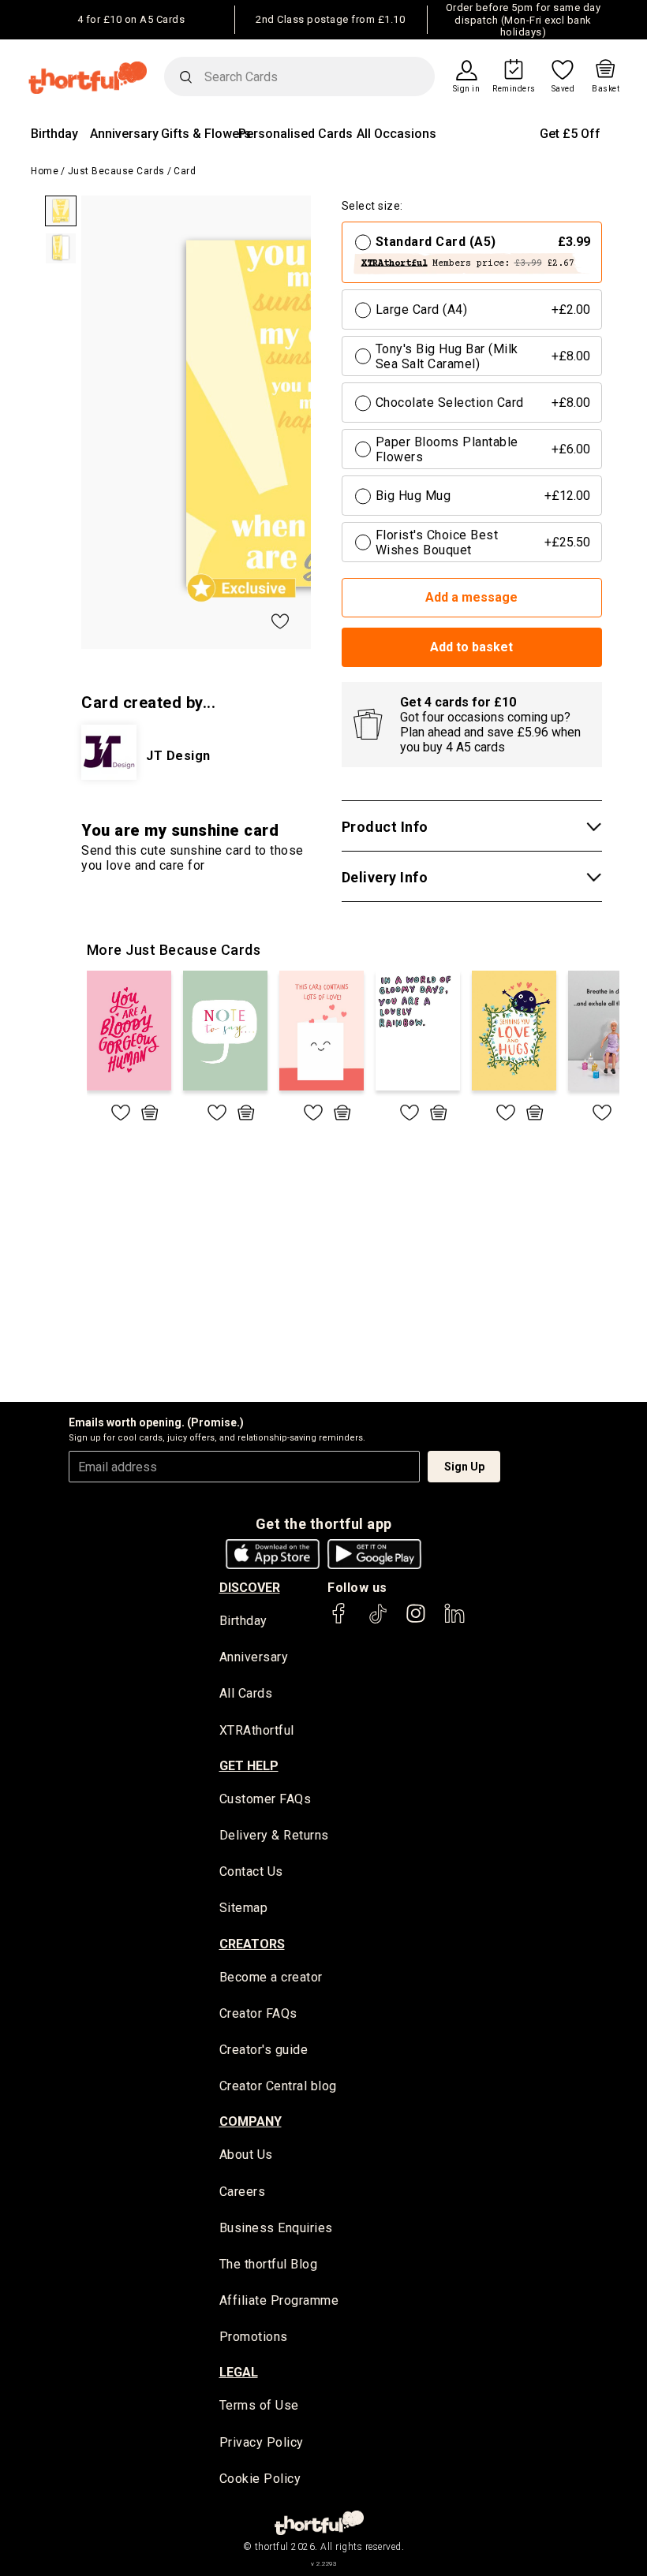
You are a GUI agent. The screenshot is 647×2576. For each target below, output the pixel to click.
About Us (246, 2155)
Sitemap (244, 1908)
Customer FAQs (266, 1799)
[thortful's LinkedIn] (454, 1621)
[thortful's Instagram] (416, 1621)
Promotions (254, 2337)
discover (250, 1588)
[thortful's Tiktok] (378, 1621)
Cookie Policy (260, 2479)
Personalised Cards (295, 134)
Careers (243, 2192)
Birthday (54, 134)
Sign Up (464, 1467)
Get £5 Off (570, 134)
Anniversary (124, 134)
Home (45, 171)
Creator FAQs (258, 2013)
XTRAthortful (257, 1730)
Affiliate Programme (279, 2300)
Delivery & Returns (274, 1835)
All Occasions (396, 134)
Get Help (249, 1766)
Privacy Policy (262, 2442)
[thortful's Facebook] (339, 1621)
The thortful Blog (269, 2264)
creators (252, 1944)
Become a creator (271, 1977)
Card (185, 171)
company (251, 2121)
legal (239, 2372)
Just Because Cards (116, 171)
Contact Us (251, 1871)
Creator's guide (264, 2050)
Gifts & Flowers (206, 134)
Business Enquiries (276, 2228)
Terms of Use (259, 2405)
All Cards (246, 1693)
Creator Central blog (278, 2086)
